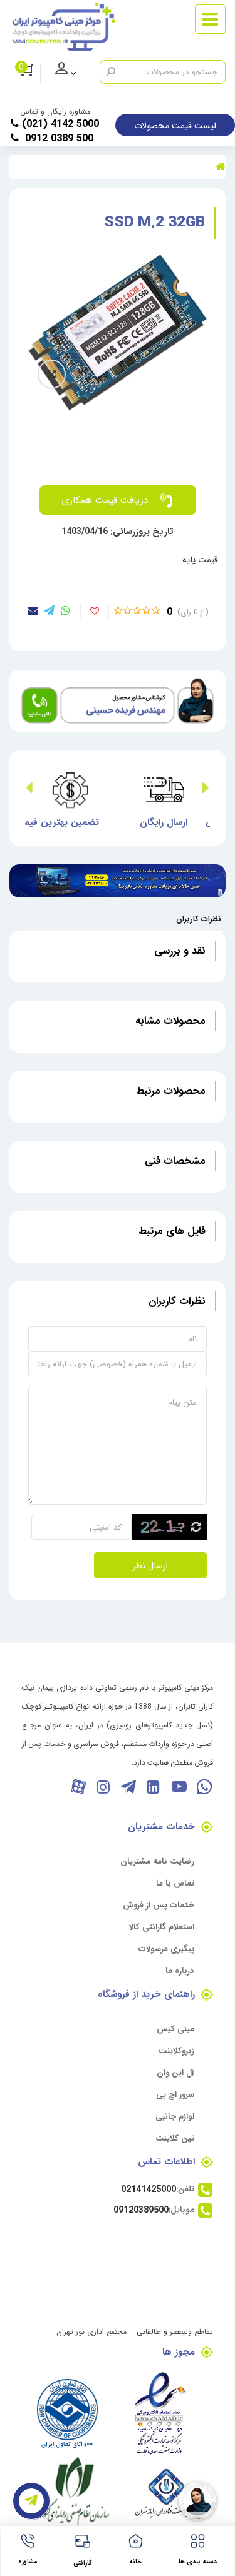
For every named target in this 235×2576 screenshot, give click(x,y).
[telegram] (49, 610)
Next (29, 789)
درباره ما (180, 1970)
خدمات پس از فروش (159, 1905)
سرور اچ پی (175, 2094)
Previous (206, 789)
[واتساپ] (203, 1786)
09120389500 (141, 2210)
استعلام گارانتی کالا (162, 1927)
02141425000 (149, 2189)
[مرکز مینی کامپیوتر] (63, 27)
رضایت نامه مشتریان (157, 1861)
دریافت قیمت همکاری (105, 499)
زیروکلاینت (176, 2050)
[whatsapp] (65, 610)
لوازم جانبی (175, 2116)
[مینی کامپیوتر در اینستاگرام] (103, 1786)
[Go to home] (221, 166)
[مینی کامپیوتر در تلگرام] (128, 1786)
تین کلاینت (175, 2138)
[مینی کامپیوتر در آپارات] (78, 1786)
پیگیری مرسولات (166, 1948)
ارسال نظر (150, 1565)
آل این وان (175, 2072)
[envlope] (33, 610)
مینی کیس (175, 2028)
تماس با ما (175, 1883)
